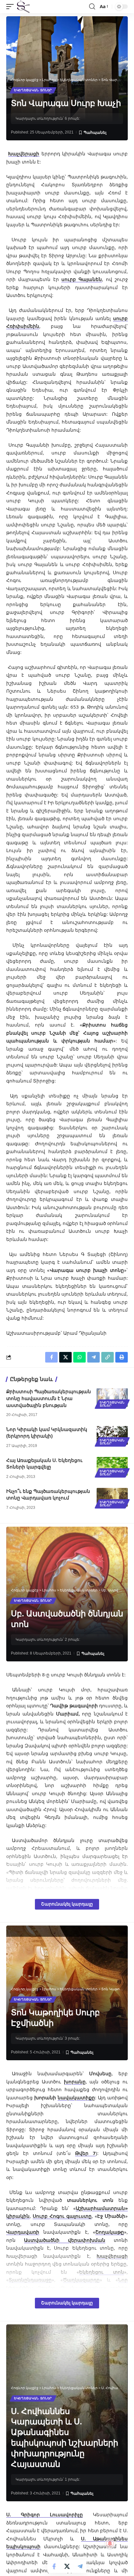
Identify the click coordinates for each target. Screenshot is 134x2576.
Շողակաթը (110, 2232)
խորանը (75, 2081)
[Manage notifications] (110, 2543)
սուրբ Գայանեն (82, 279)
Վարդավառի (23, 2232)
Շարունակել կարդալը (67, 1904)
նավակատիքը (76, 2097)
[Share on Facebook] (54, 2566)
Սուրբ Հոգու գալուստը (62, 2216)
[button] (12, 7)
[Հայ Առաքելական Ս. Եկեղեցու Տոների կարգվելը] (112, 1466)
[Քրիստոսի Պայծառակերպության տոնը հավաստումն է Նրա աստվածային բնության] (112, 1398)
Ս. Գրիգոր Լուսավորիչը (45, 2514)
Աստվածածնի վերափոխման (65, 2240)
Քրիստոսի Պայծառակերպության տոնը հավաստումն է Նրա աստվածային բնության (49, 1398)
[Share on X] (67, 2566)
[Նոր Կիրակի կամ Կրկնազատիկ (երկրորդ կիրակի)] (112, 1435)
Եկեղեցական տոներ (33, 90)
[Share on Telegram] (80, 2566)
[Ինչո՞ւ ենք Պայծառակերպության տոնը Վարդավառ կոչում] (112, 1497)
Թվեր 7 (85, 2153)
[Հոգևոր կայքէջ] (23, 7)
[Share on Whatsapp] (79, 1357)
